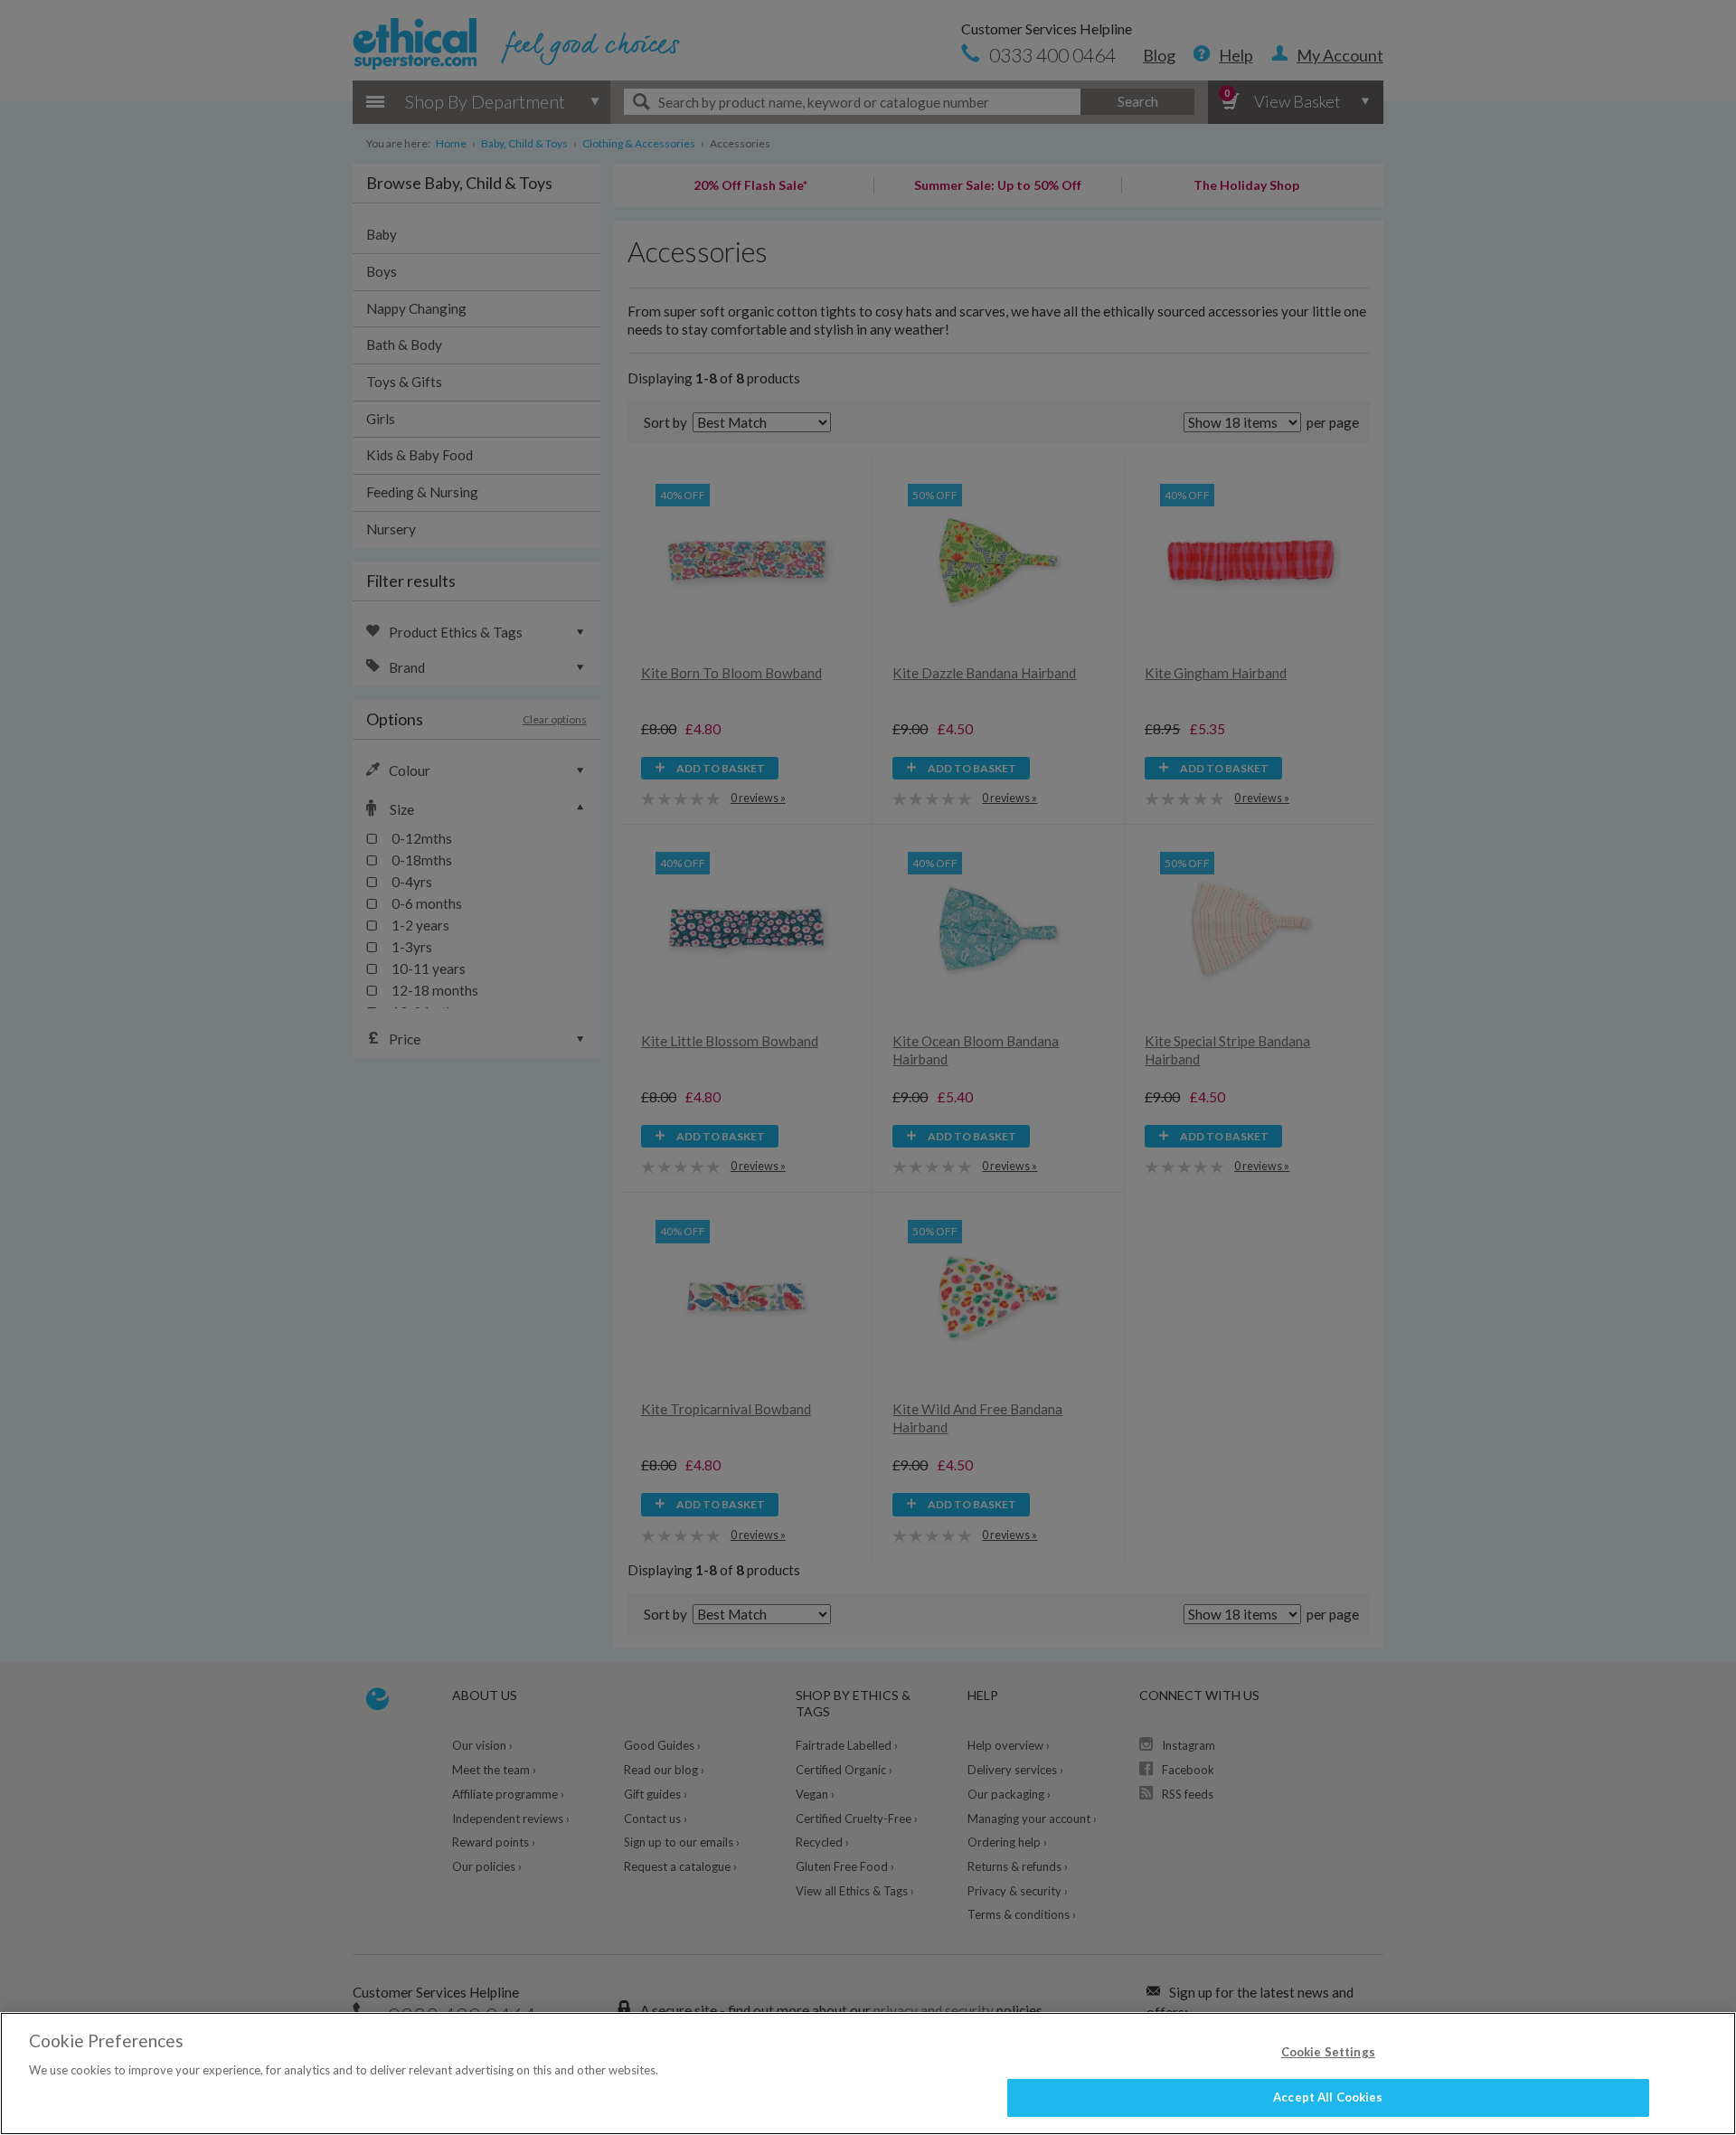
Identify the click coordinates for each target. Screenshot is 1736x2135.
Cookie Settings (1328, 2052)
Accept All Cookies (1328, 2097)
